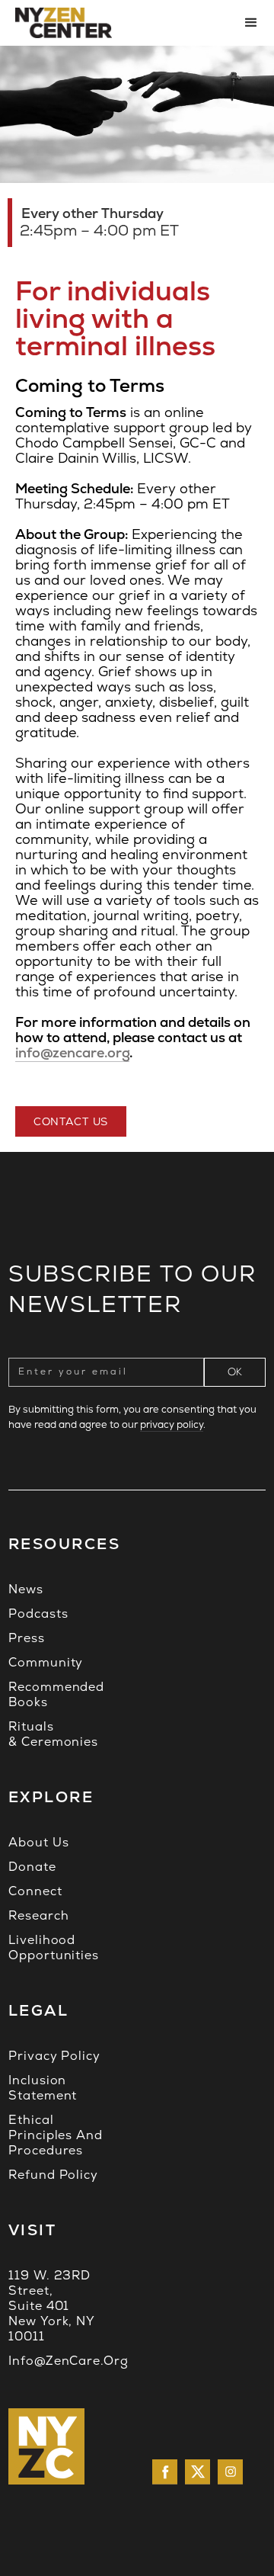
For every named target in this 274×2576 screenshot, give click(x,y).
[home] (118, 23)
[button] (247, 23)
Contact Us (71, 1121)
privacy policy (172, 1424)
